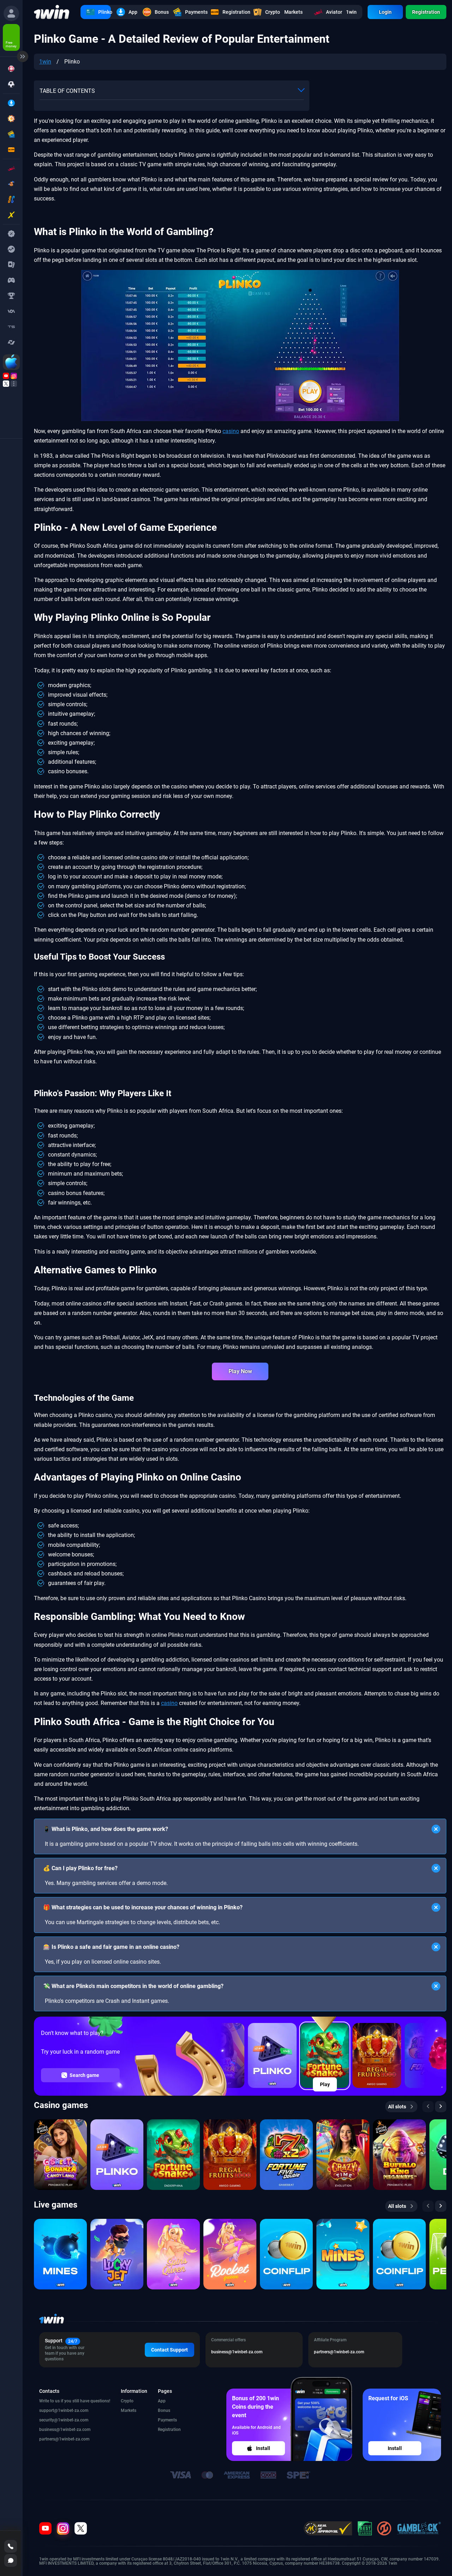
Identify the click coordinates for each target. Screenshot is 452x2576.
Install (263, 2448)
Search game (84, 2075)
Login (385, 12)
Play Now (240, 1371)
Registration (426, 12)
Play (325, 2084)
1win (45, 62)
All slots (397, 2107)
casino (231, 431)
